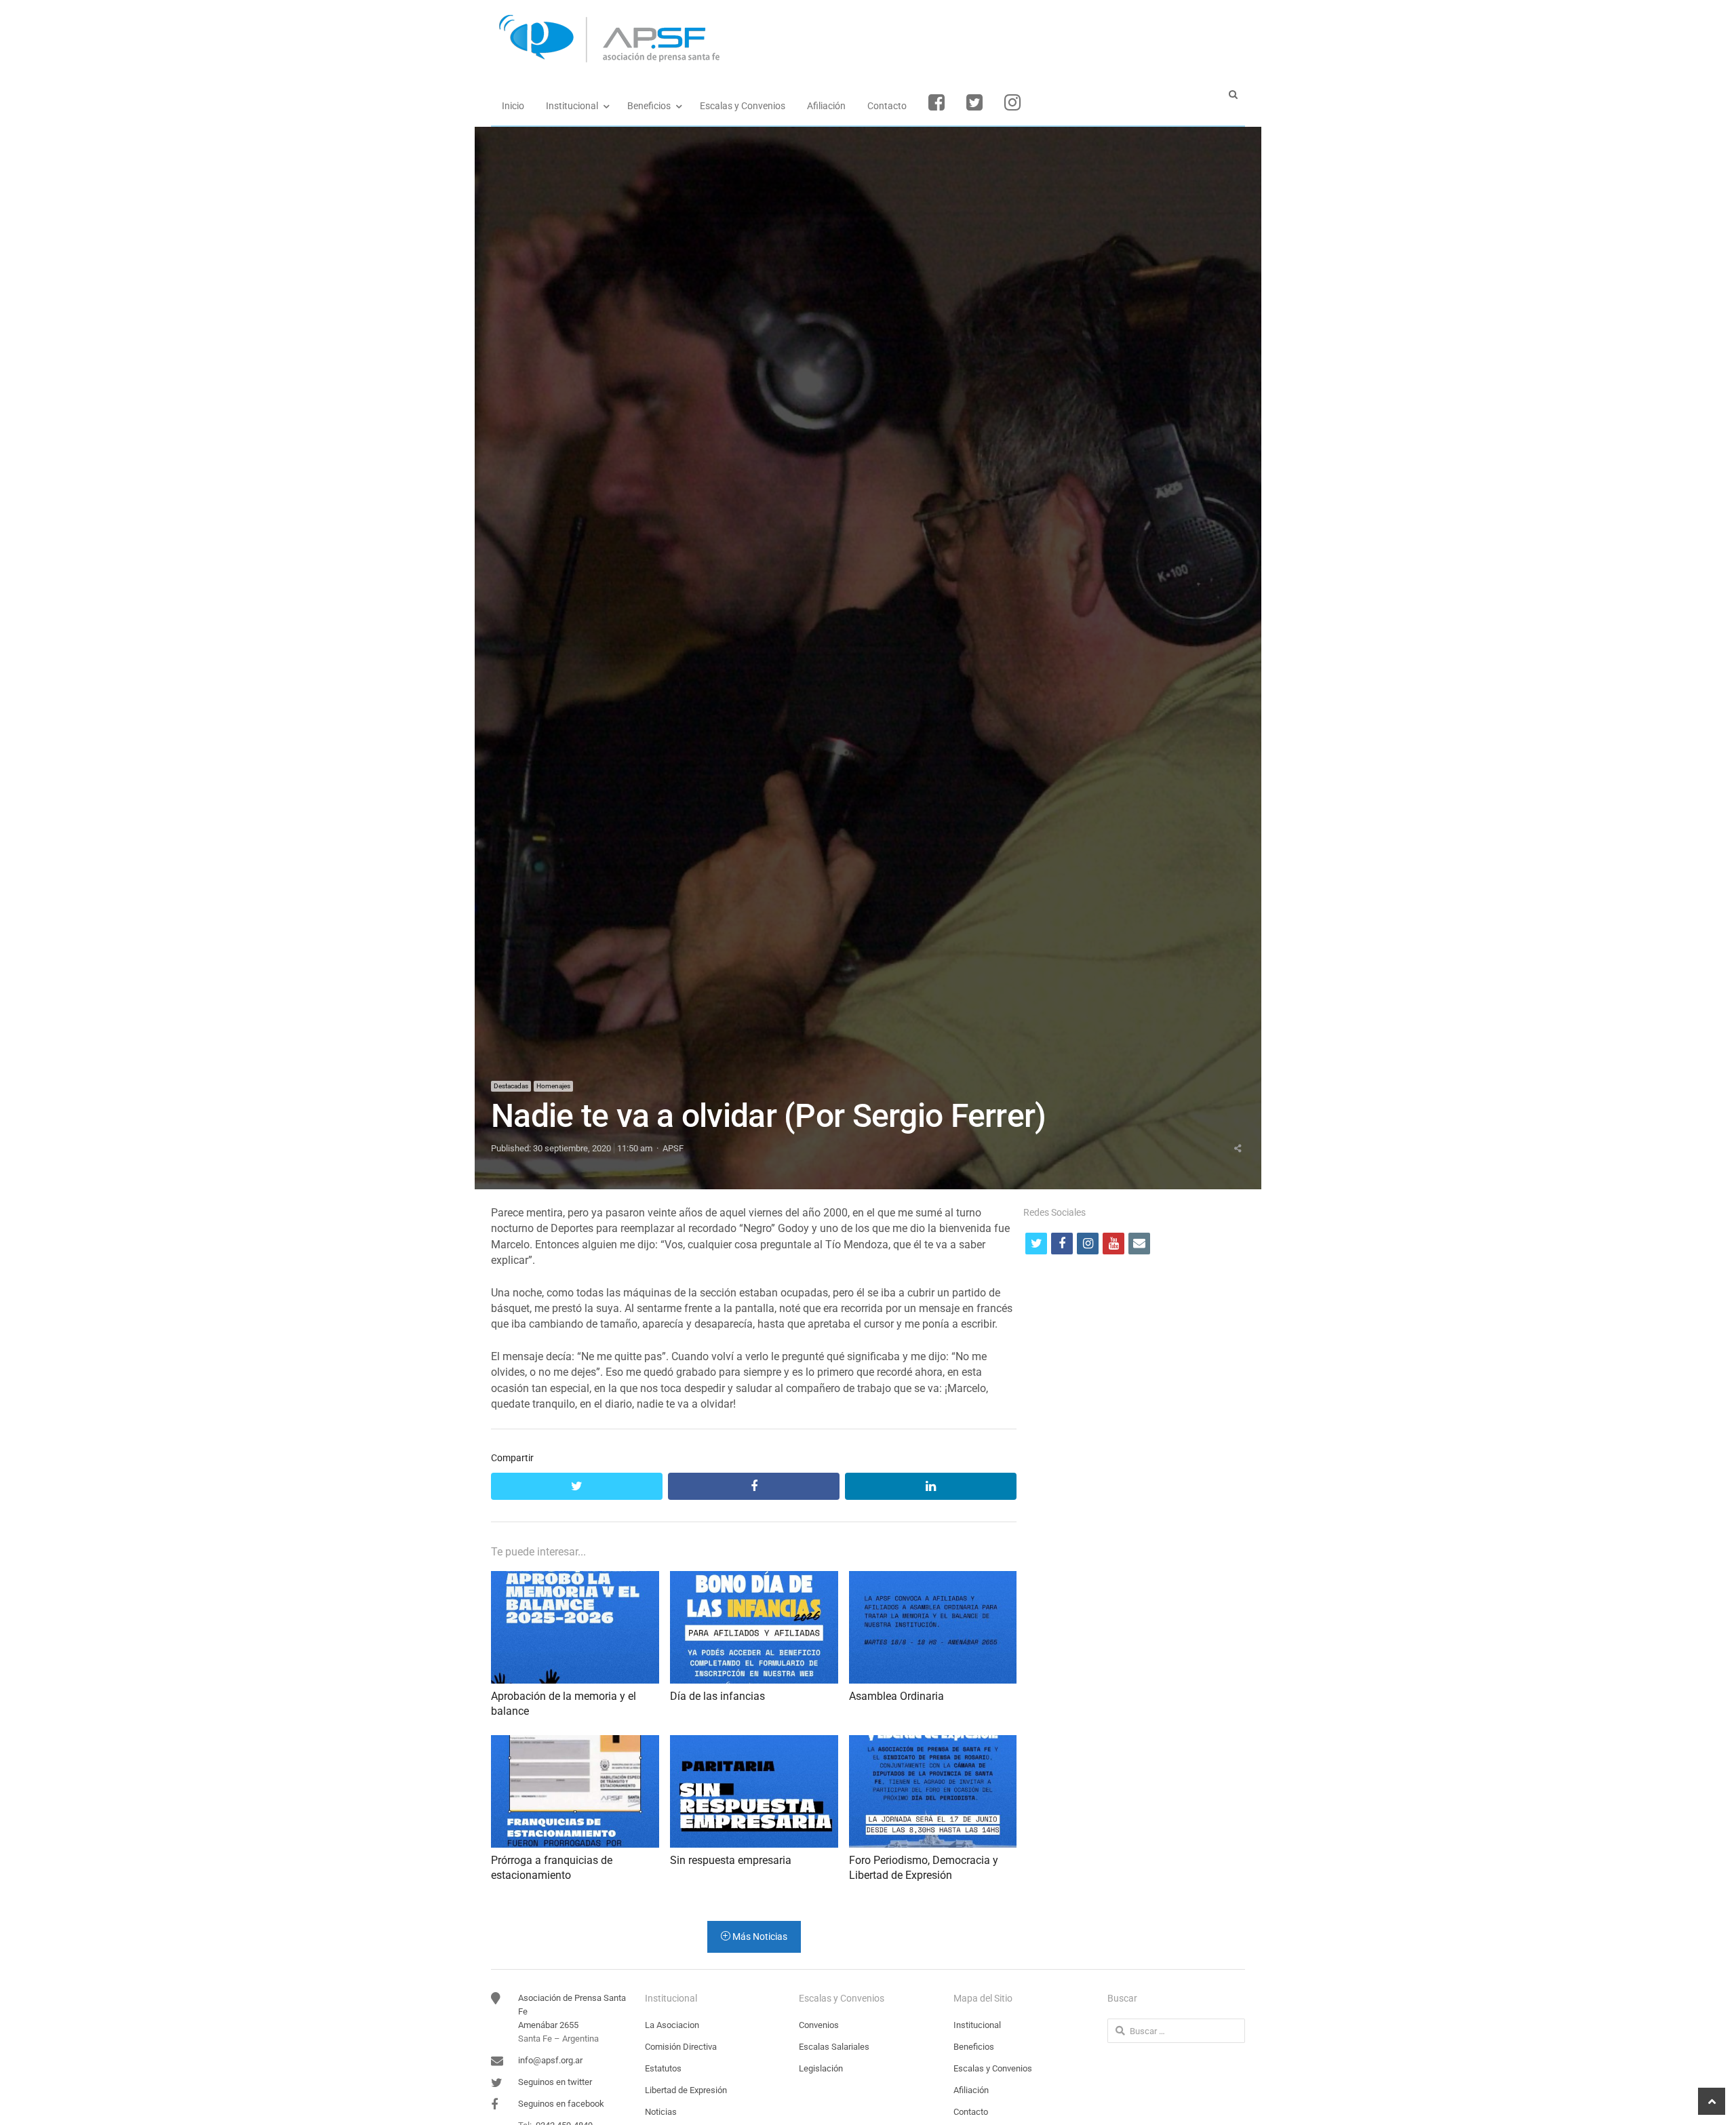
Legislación (821, 2068)
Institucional (572, 106)
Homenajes (553, 1086)
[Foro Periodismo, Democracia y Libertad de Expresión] (933, 1743)
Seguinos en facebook (561, 2104)
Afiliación (826, 106)
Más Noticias (759, 1937)
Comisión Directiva (681, 2047)
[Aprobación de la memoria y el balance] (575, 1579)
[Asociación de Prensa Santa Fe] (868, 39)
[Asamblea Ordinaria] (933, 1579)
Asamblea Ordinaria (896, 1696)
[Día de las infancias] (754, 1579)
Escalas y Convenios (743, 106)
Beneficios (649, 106)
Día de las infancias (717, 1696)
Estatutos (663, 2068)
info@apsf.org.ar (550, 2060)
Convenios (819, 2025)
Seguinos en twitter (555, 2082)
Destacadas (511, 1086)
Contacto (887, 106)
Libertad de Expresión (686, 2090)
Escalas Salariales (834, 2047)
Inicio (513, 106)
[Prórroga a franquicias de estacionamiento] (575, 1743)
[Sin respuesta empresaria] (754, 1743)
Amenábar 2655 (548, 2025)
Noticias (661, 2112)
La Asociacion (672, 2025)
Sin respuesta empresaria (731, 1860)
